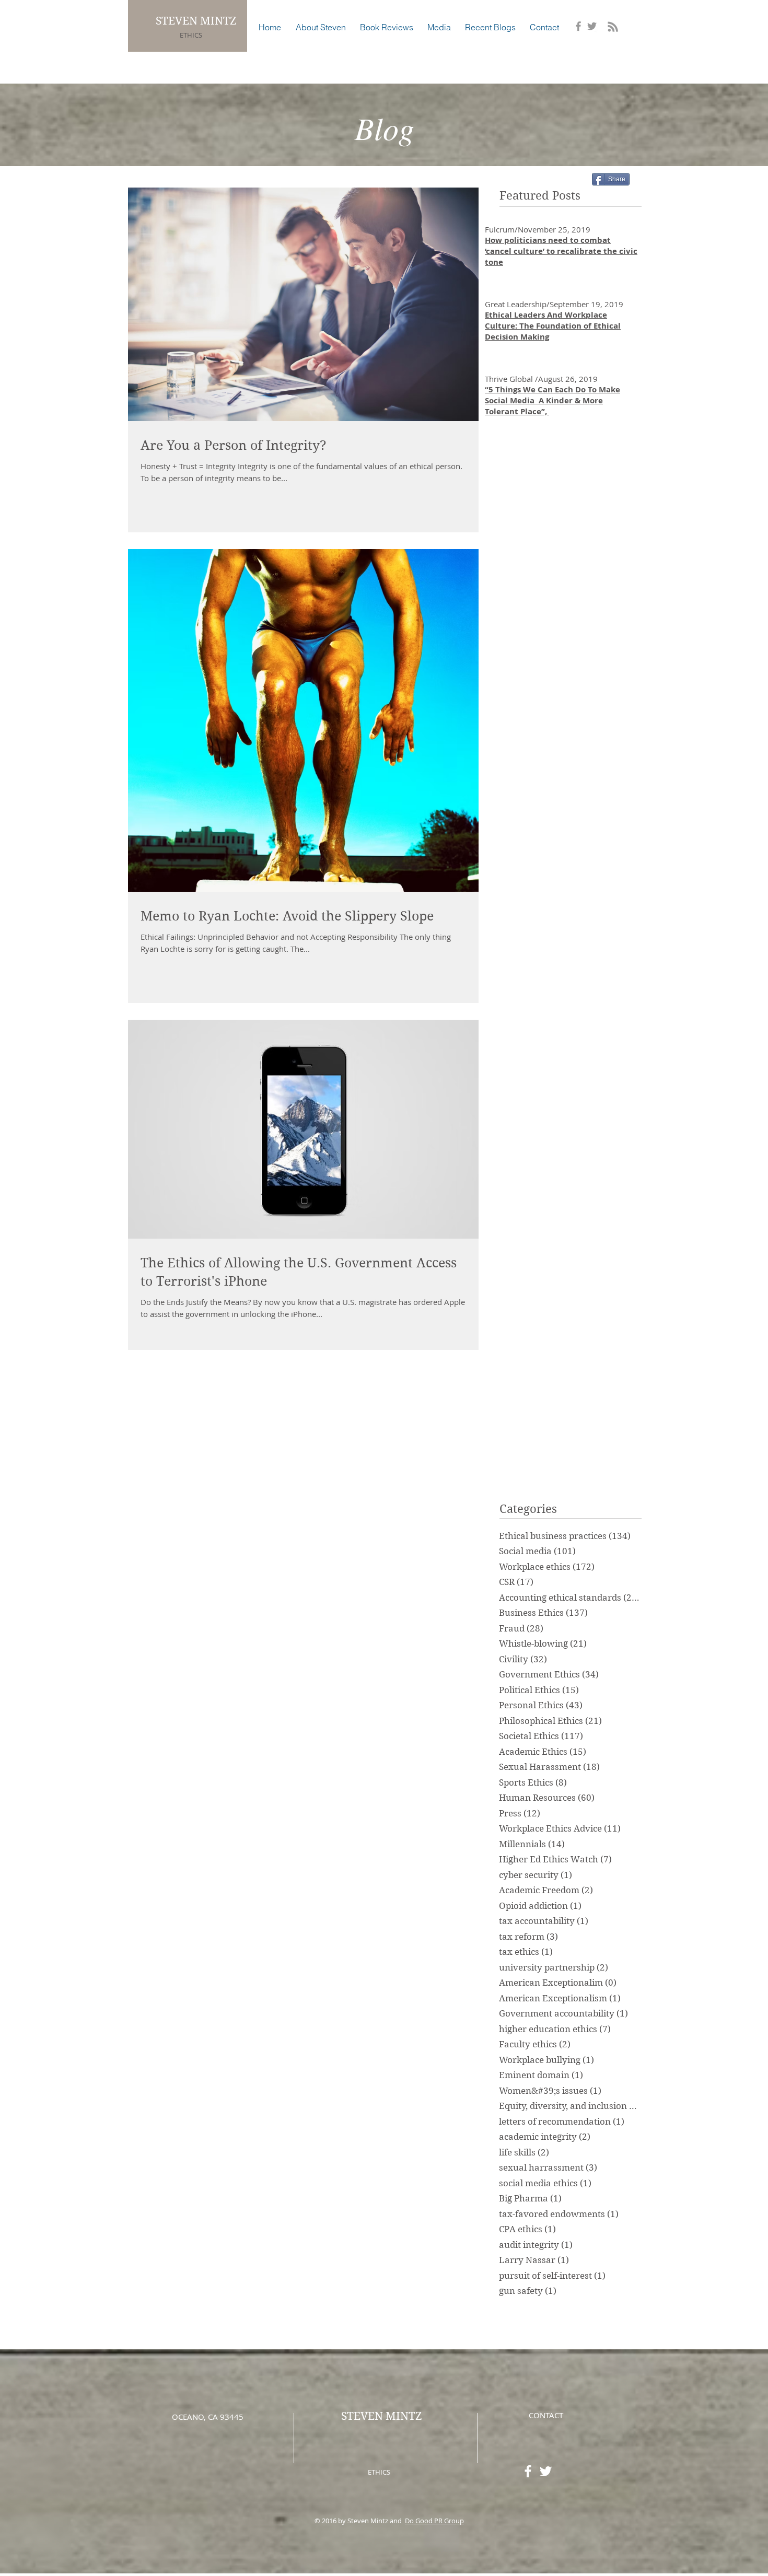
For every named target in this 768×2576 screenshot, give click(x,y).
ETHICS (191, 35)
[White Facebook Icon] (528, 2471)
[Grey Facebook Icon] (578, 26)
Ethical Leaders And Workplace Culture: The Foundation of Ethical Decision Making (553, 326)
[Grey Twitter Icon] (592, 26)
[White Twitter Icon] (546, 2471)
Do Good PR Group (434, 2521)
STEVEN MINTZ (197, 21)
